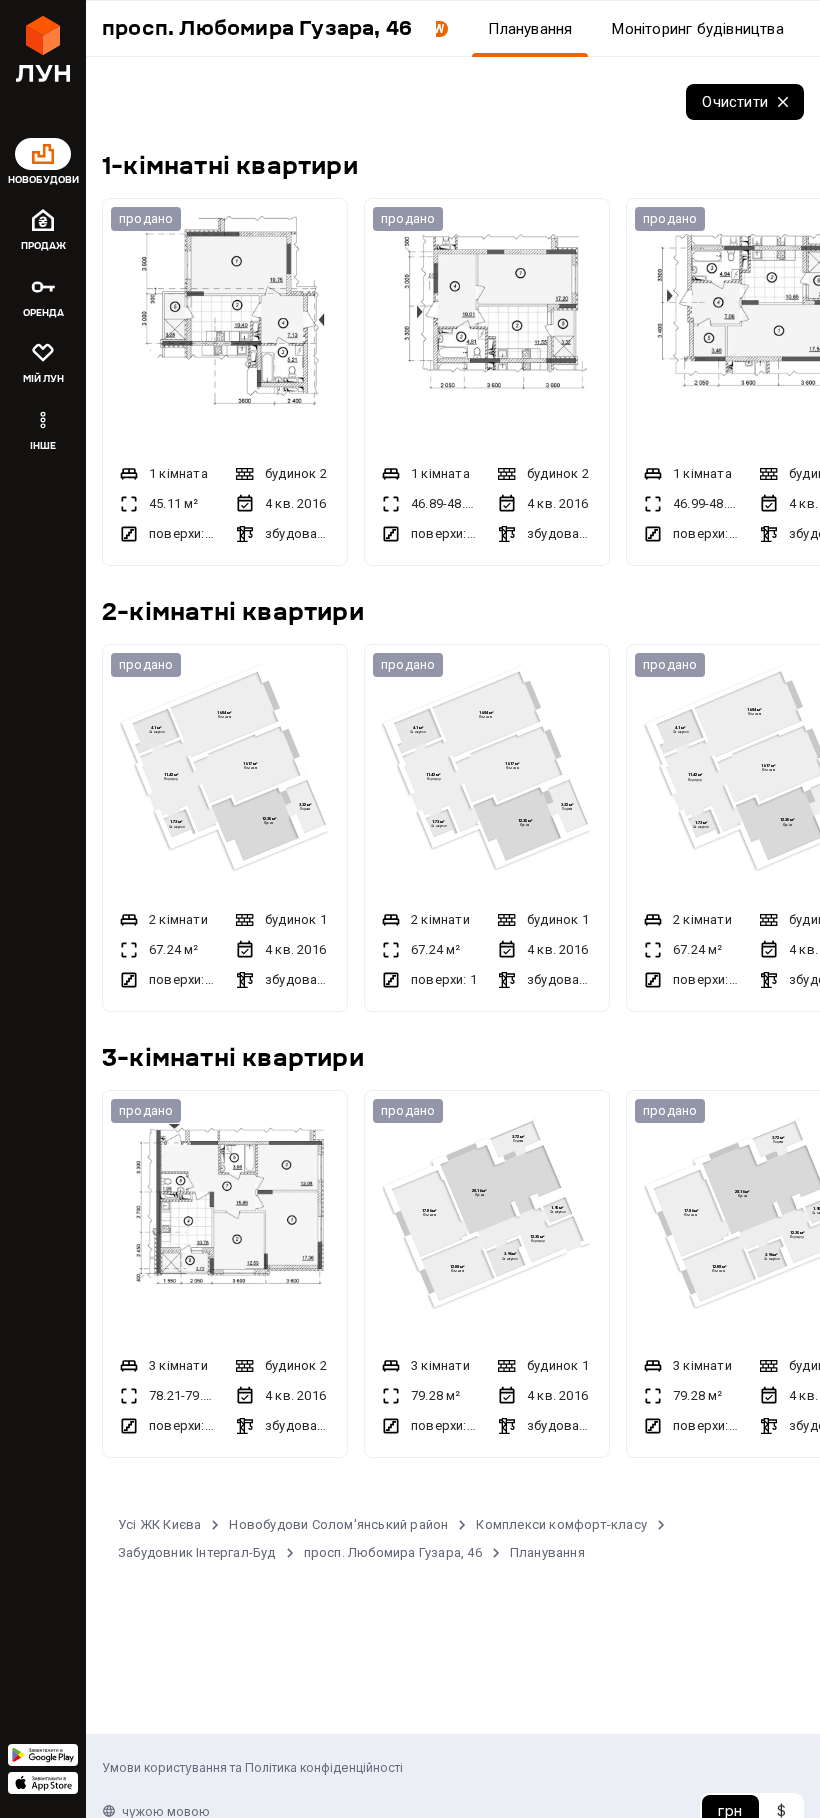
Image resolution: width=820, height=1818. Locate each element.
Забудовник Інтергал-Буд (197, 1552)
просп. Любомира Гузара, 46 (393, 1552)
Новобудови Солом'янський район (338, 1524)
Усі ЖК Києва (159, 1524)
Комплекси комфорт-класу (561, 1524)
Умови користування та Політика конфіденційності (252, 1767)
